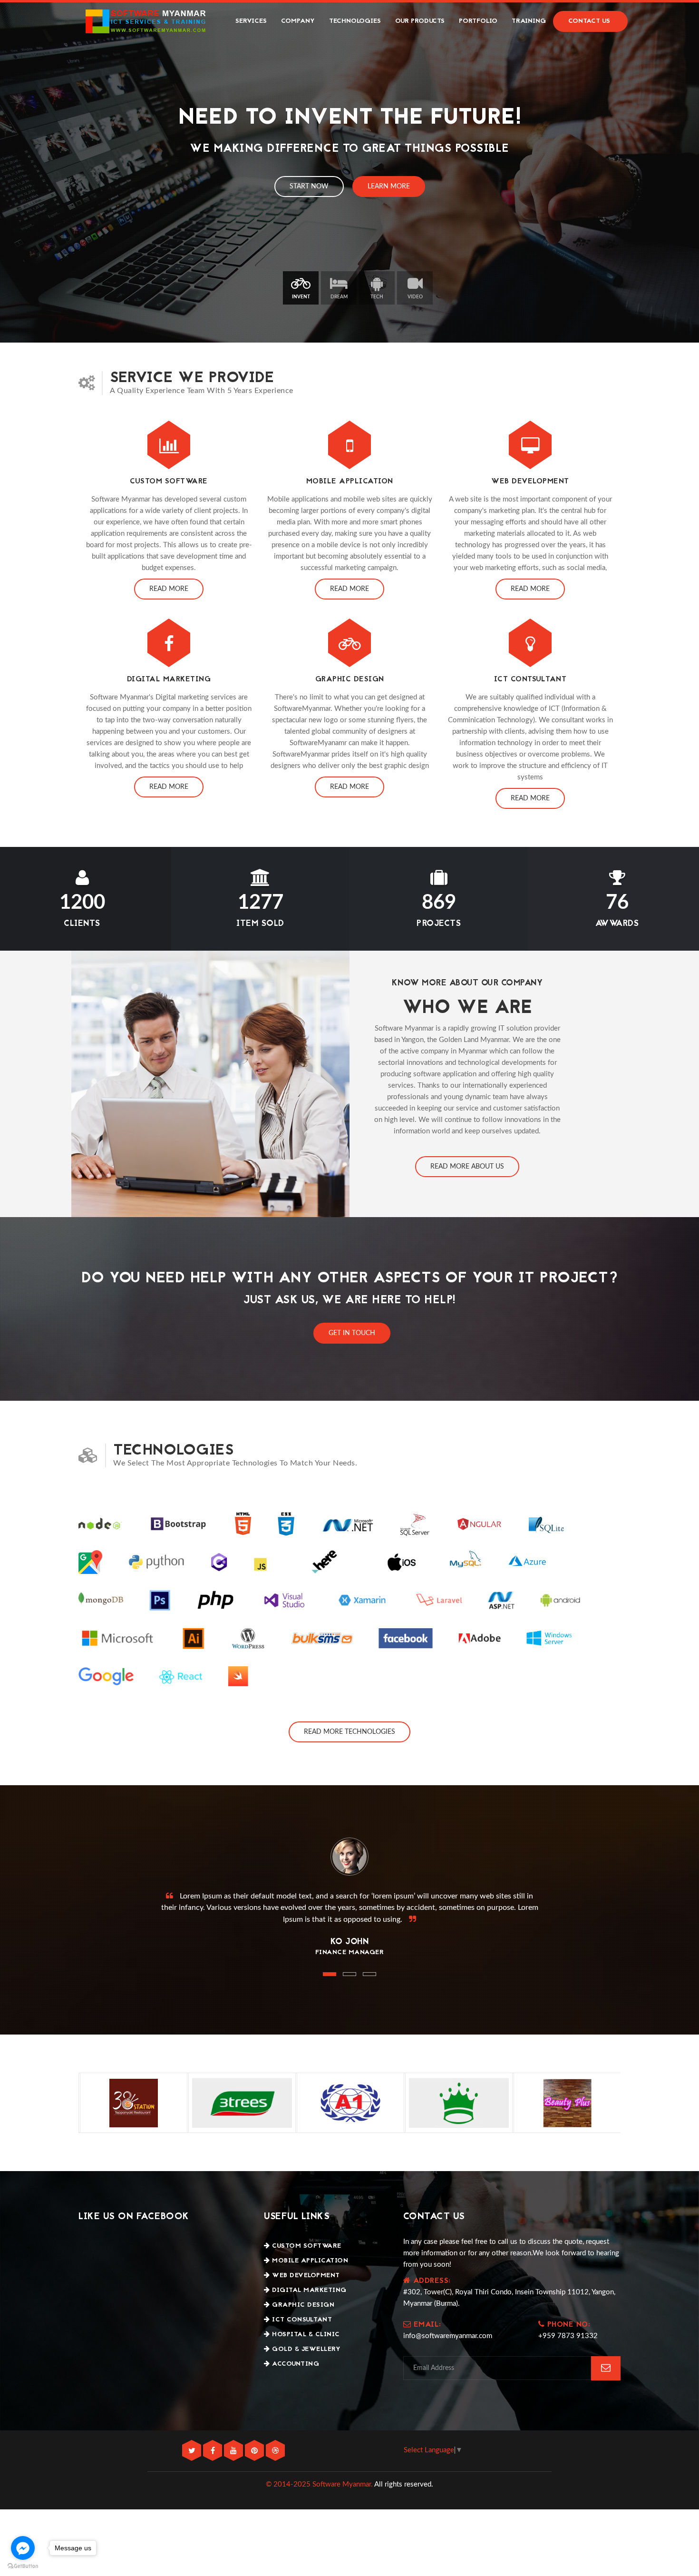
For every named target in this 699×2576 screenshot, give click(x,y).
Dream (339, 297)
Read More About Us (467, 1167)
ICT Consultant (301, 2320)
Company (298, 21)
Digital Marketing (308, 2290)
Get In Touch (352, 1333)
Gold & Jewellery (305, 2349)
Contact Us (589, 21)
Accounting (295, 2364)
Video (415, 297)
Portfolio (478, 21)
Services (251, 21)
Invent (301, 297)
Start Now (309, 187)
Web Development (305, 2276)
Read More (169, 589)
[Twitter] (193, 2451)
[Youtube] (234, 2451)
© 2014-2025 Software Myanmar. (319, 2484)
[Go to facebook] (23, 2548)
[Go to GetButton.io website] (23, 2566)
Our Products (420, 21)
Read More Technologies (349, 1732)
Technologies (355, 21)
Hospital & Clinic (305, 2335)
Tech (377, 297)
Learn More (389, 187)
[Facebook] (214, 2451)
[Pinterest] (255, 2451)
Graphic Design (302, 2305)
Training (529, 21)
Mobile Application (309, 2261)
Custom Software (306, 2246)
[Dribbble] (275, 2451)
